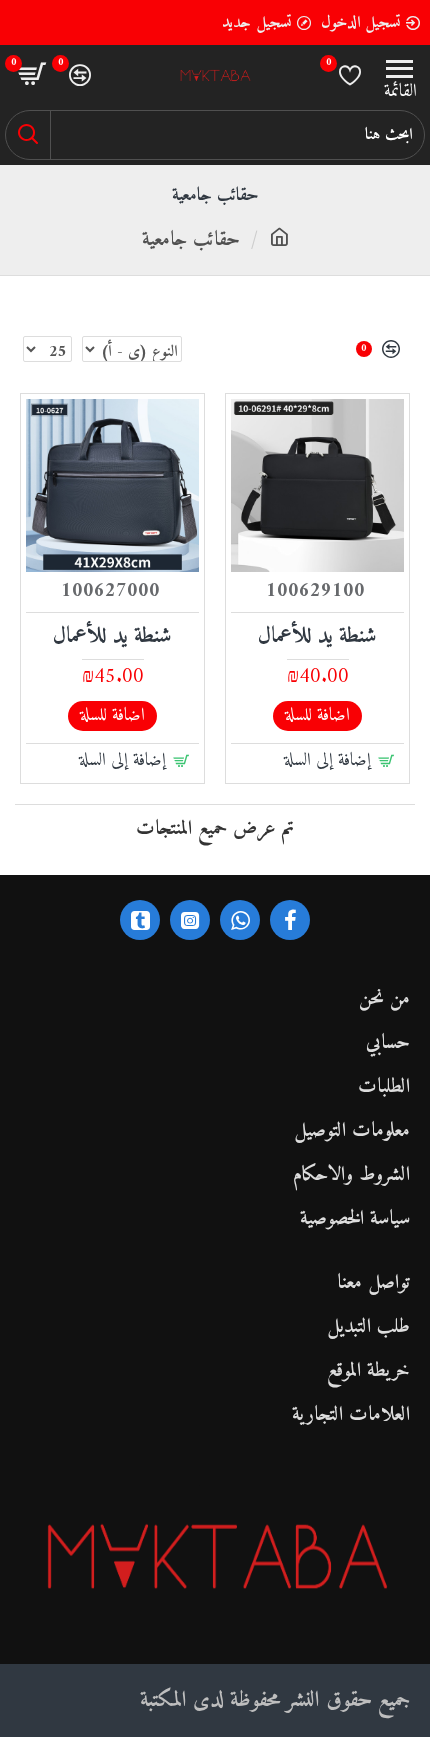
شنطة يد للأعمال (317, 637)
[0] (350, 75)
